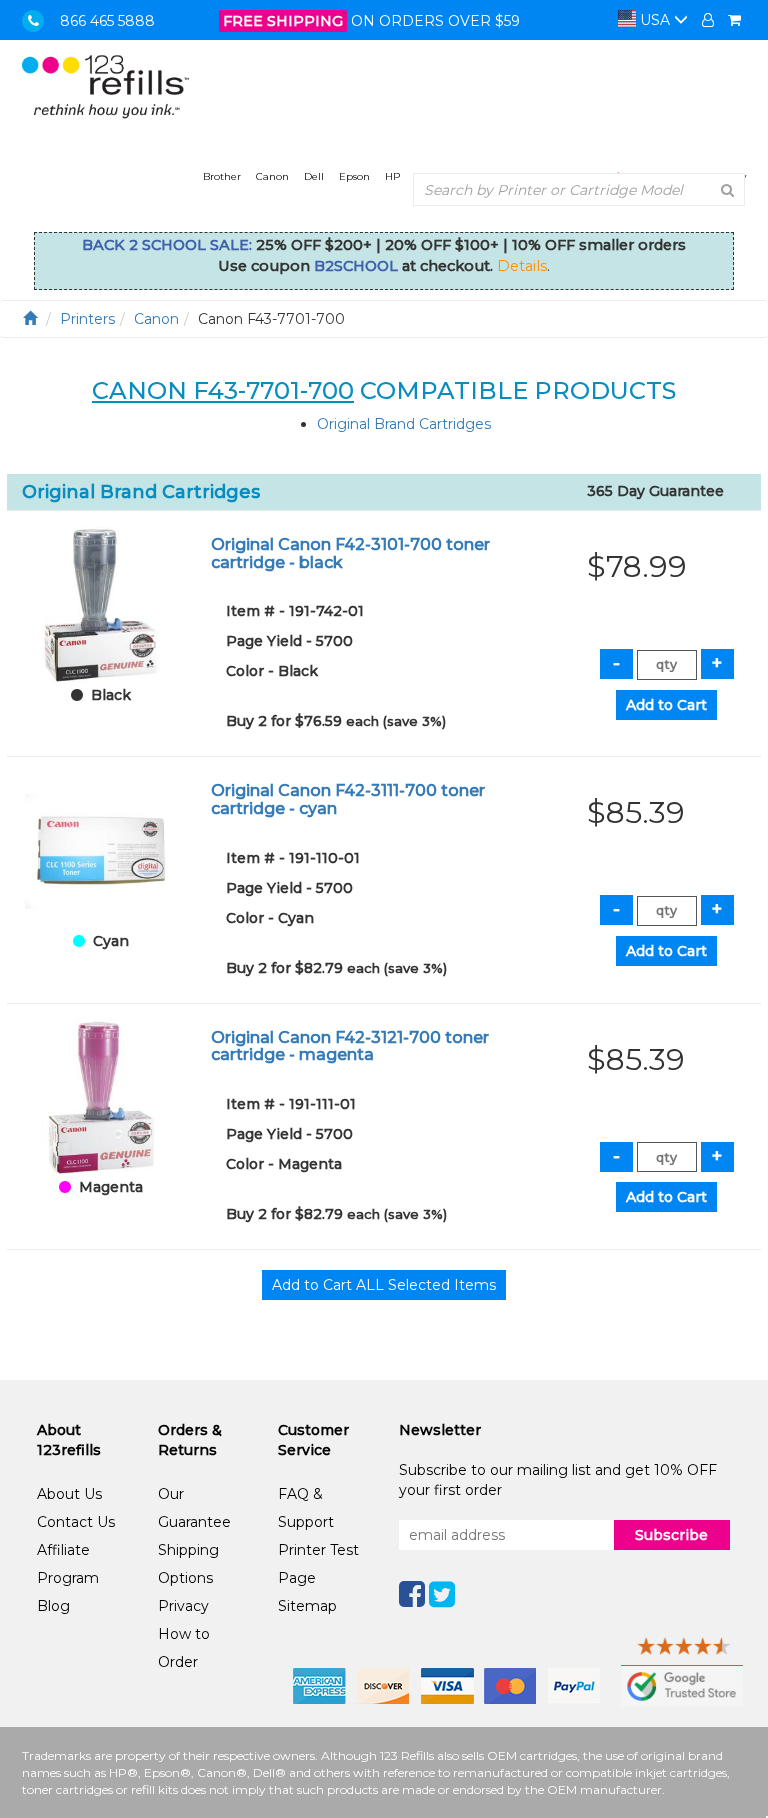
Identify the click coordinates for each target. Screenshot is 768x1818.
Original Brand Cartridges (404, 424)
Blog (53, 1606)
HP (392, 176)
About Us (69, 1494)
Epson (354, 176)
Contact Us (76, 1522)
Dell (314, 176)
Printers (87, 319)
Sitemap (307, 1606)
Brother (222, 176)
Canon (272, 176)
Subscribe (671, 1535)
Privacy (183, 1606)
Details (522, 266)
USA (655, 20)
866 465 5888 (107, 21)
